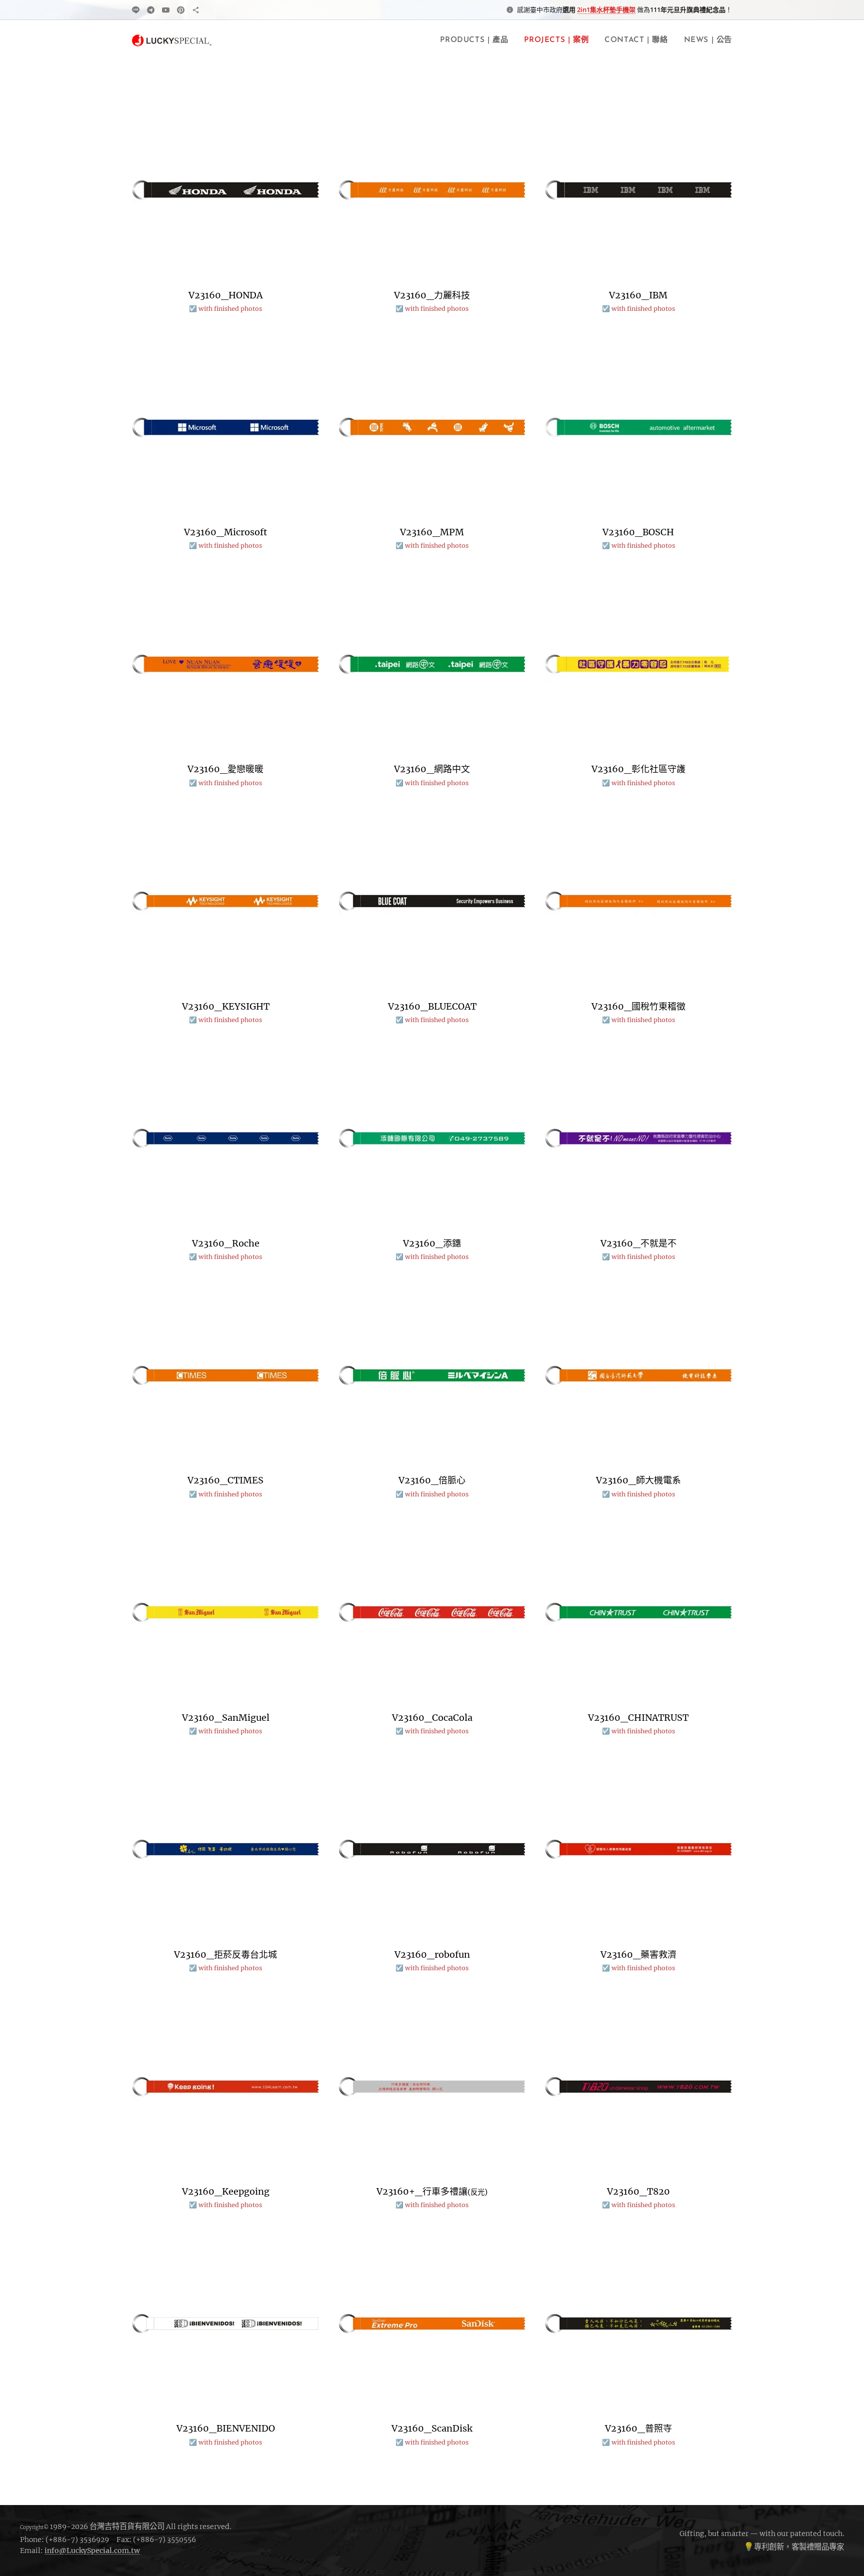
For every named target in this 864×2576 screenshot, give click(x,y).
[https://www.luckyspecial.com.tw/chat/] (196, 10)
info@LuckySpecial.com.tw (92, 2551)
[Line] (136, 10)
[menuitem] (477, 40)
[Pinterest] (181, 10)
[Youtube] (166, 10)
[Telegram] (151, 10)
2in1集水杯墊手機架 (606, 9)
